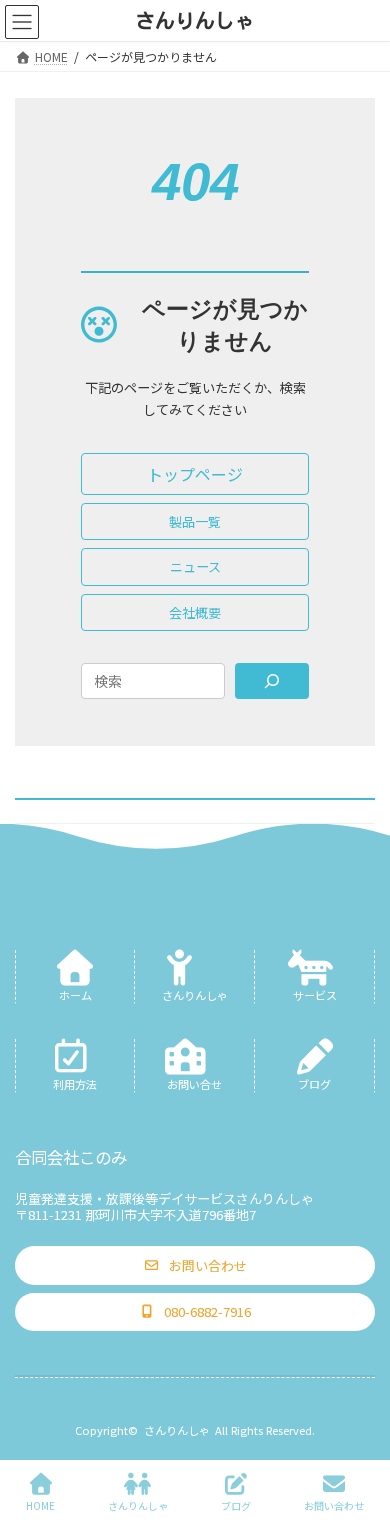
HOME (40, 1505)
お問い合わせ (334, 1505)
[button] (195, 474)
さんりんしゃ (177, 1430)
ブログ (236, 1505)
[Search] (272, 681)
